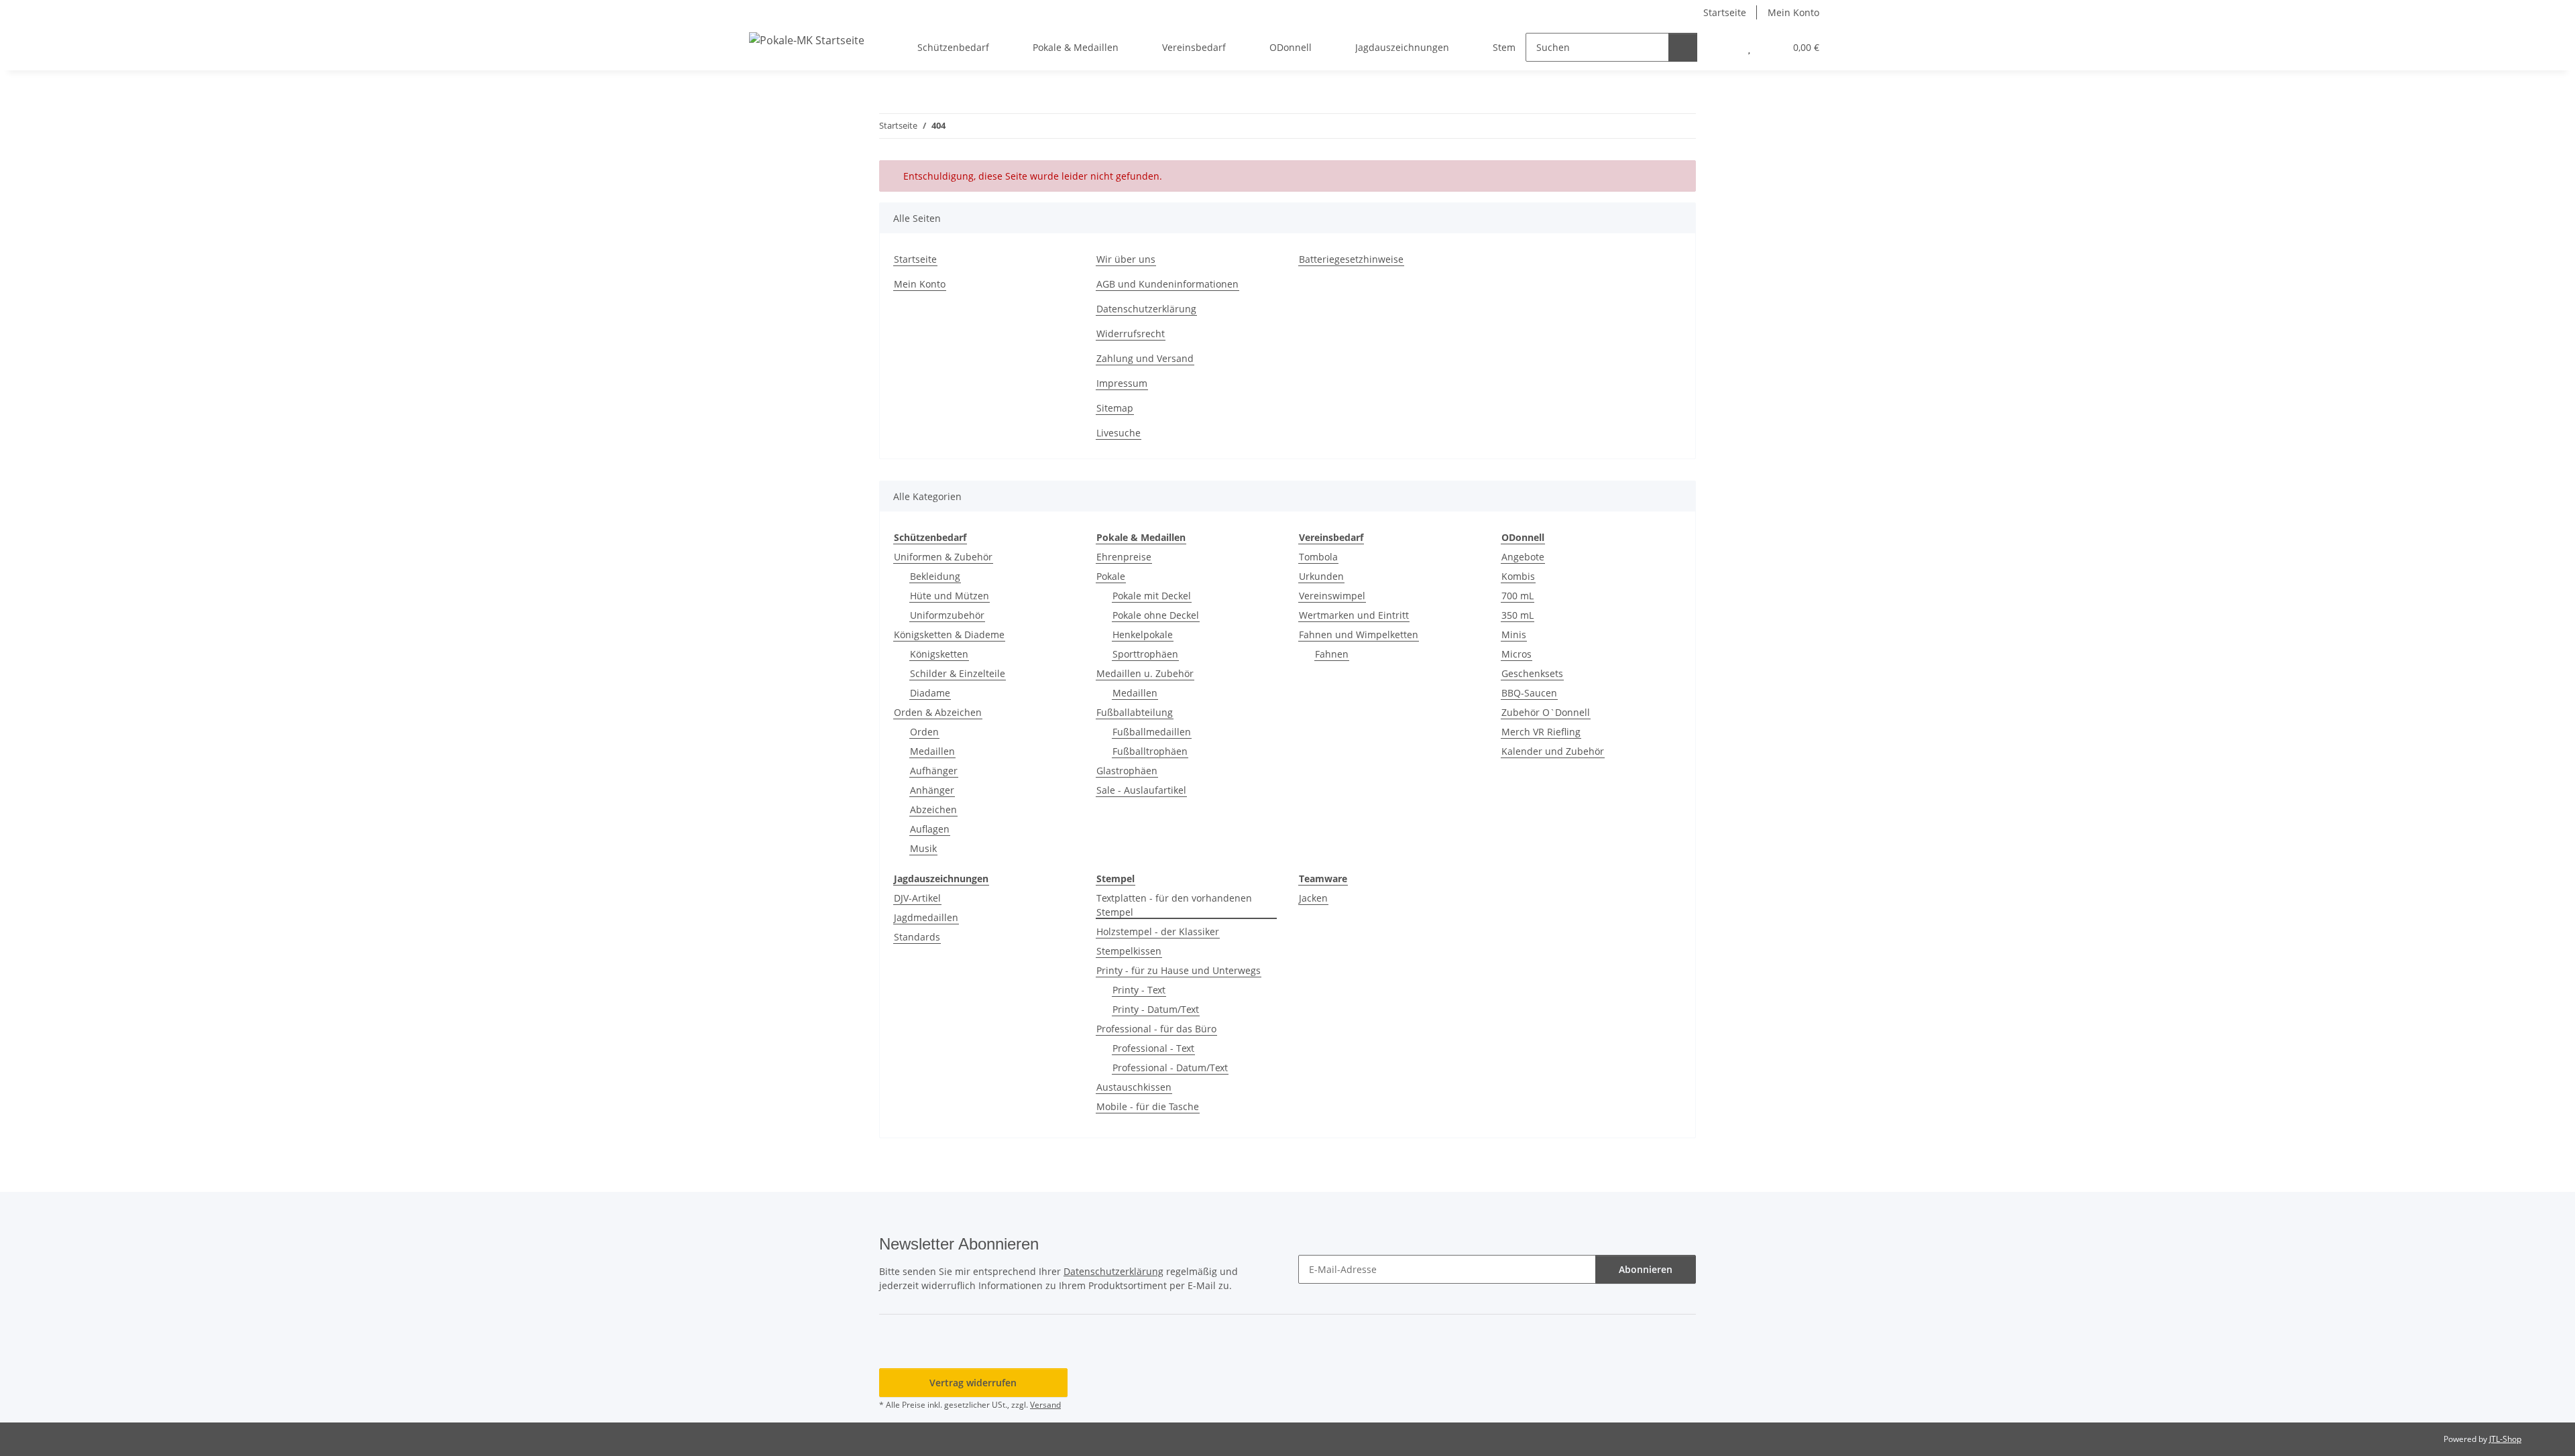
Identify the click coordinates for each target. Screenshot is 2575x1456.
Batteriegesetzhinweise (1351, 259)
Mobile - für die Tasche (1148, 1106)
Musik (923, 848)
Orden (924, 732)
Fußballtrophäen (1150, 751)
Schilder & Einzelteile (958, 673)
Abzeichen (933, 809)
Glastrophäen (1127, 771)
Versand (1045, 1405)
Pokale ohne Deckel (1156, 615)
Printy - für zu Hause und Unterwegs (1179, 970)
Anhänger (932, 790)
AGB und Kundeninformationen (1167, 284)
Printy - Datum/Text (1156, 1009)
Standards (917, 937)
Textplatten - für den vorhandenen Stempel (1174, 905)
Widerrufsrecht (1131, 333)
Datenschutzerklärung (1146, 309)
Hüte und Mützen (950, 596)
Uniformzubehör (947, 615)
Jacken (1313, 898)
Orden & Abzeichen (938, 712)
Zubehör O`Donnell (1546, 712)
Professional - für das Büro (1156, 1029)
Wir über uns (1126, 259)
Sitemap (1115, 408)
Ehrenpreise (1124, 557)
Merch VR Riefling (1541, 732)
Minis (1514, 634)
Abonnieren (1646, 1269)
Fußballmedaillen (1152, 732)
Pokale (1111, 576)
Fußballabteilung (1135, 712)
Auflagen (930, 829)
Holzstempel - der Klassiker (1158, 931)
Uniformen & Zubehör (943, 557)
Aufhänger (934, 771)
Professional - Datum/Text (1170, 1068)
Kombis (1518, 576)
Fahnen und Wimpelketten (1359, 634)
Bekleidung (935, 576)
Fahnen (1332, 654)
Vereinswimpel (1332, 596)
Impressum (1122, 383)
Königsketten (939, 654)
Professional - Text (1153, 1048)
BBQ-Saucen (1529, 693)
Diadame (930, 693)
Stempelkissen (1129, 951)
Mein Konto (1793, 12)
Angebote (1523, 557)
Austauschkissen (1134, 1087)
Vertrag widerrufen (973, 1383)
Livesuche (1119, 433)
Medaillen (932, 751)
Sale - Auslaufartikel (1141, 790)
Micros (1517, 654)
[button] (1722, 47)
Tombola (1318, 557)
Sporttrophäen (1145, 654)
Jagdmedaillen (926, 917)
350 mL (1518, 615)
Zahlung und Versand (1145, 358)
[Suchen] (1683, 47)
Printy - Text (1139, 990)
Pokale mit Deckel (1152, 596)
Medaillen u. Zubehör (1145, 673)
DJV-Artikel (917, 898)
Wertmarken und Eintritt (1354, 615)
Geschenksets (1532, 673)
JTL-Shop (2505, 1439)
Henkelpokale (1143, 634)
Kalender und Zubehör (1553, 751)
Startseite (1725, 12)
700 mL (1518, 596)
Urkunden (1321, 576)
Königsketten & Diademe (949, 634)
